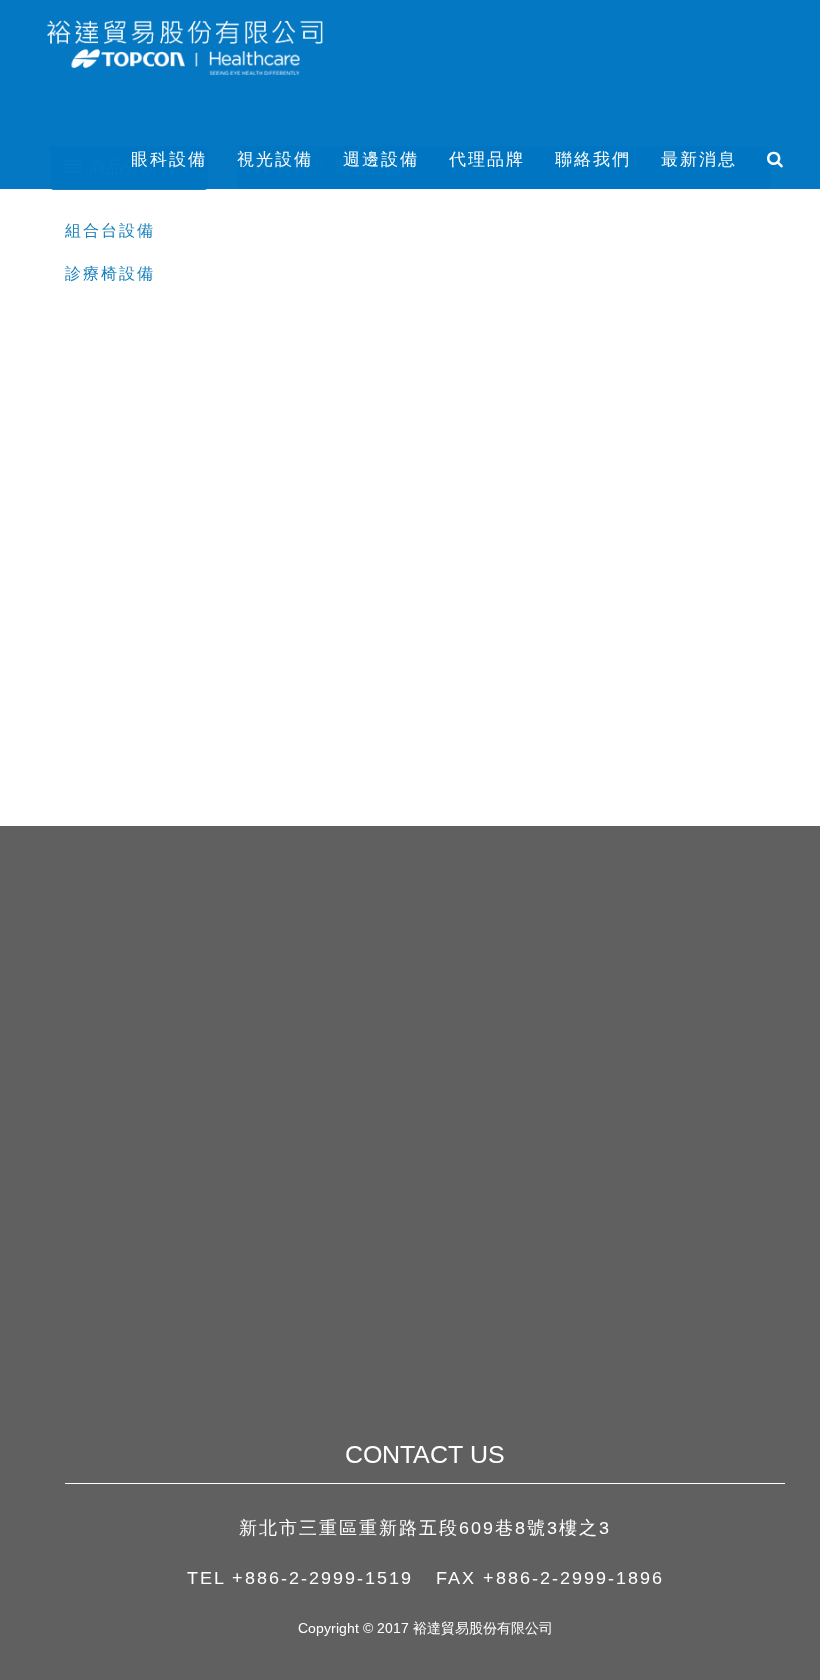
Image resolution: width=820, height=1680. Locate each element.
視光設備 (275, 159)
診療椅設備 (110, 273)
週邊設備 (381, 159)
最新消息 (699, 159)
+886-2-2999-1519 (322, 1578)
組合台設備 (110, 230)
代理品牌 (487, 159)
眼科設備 (169, 159)
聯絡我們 (593, 159)
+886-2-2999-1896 (573, 1578)
